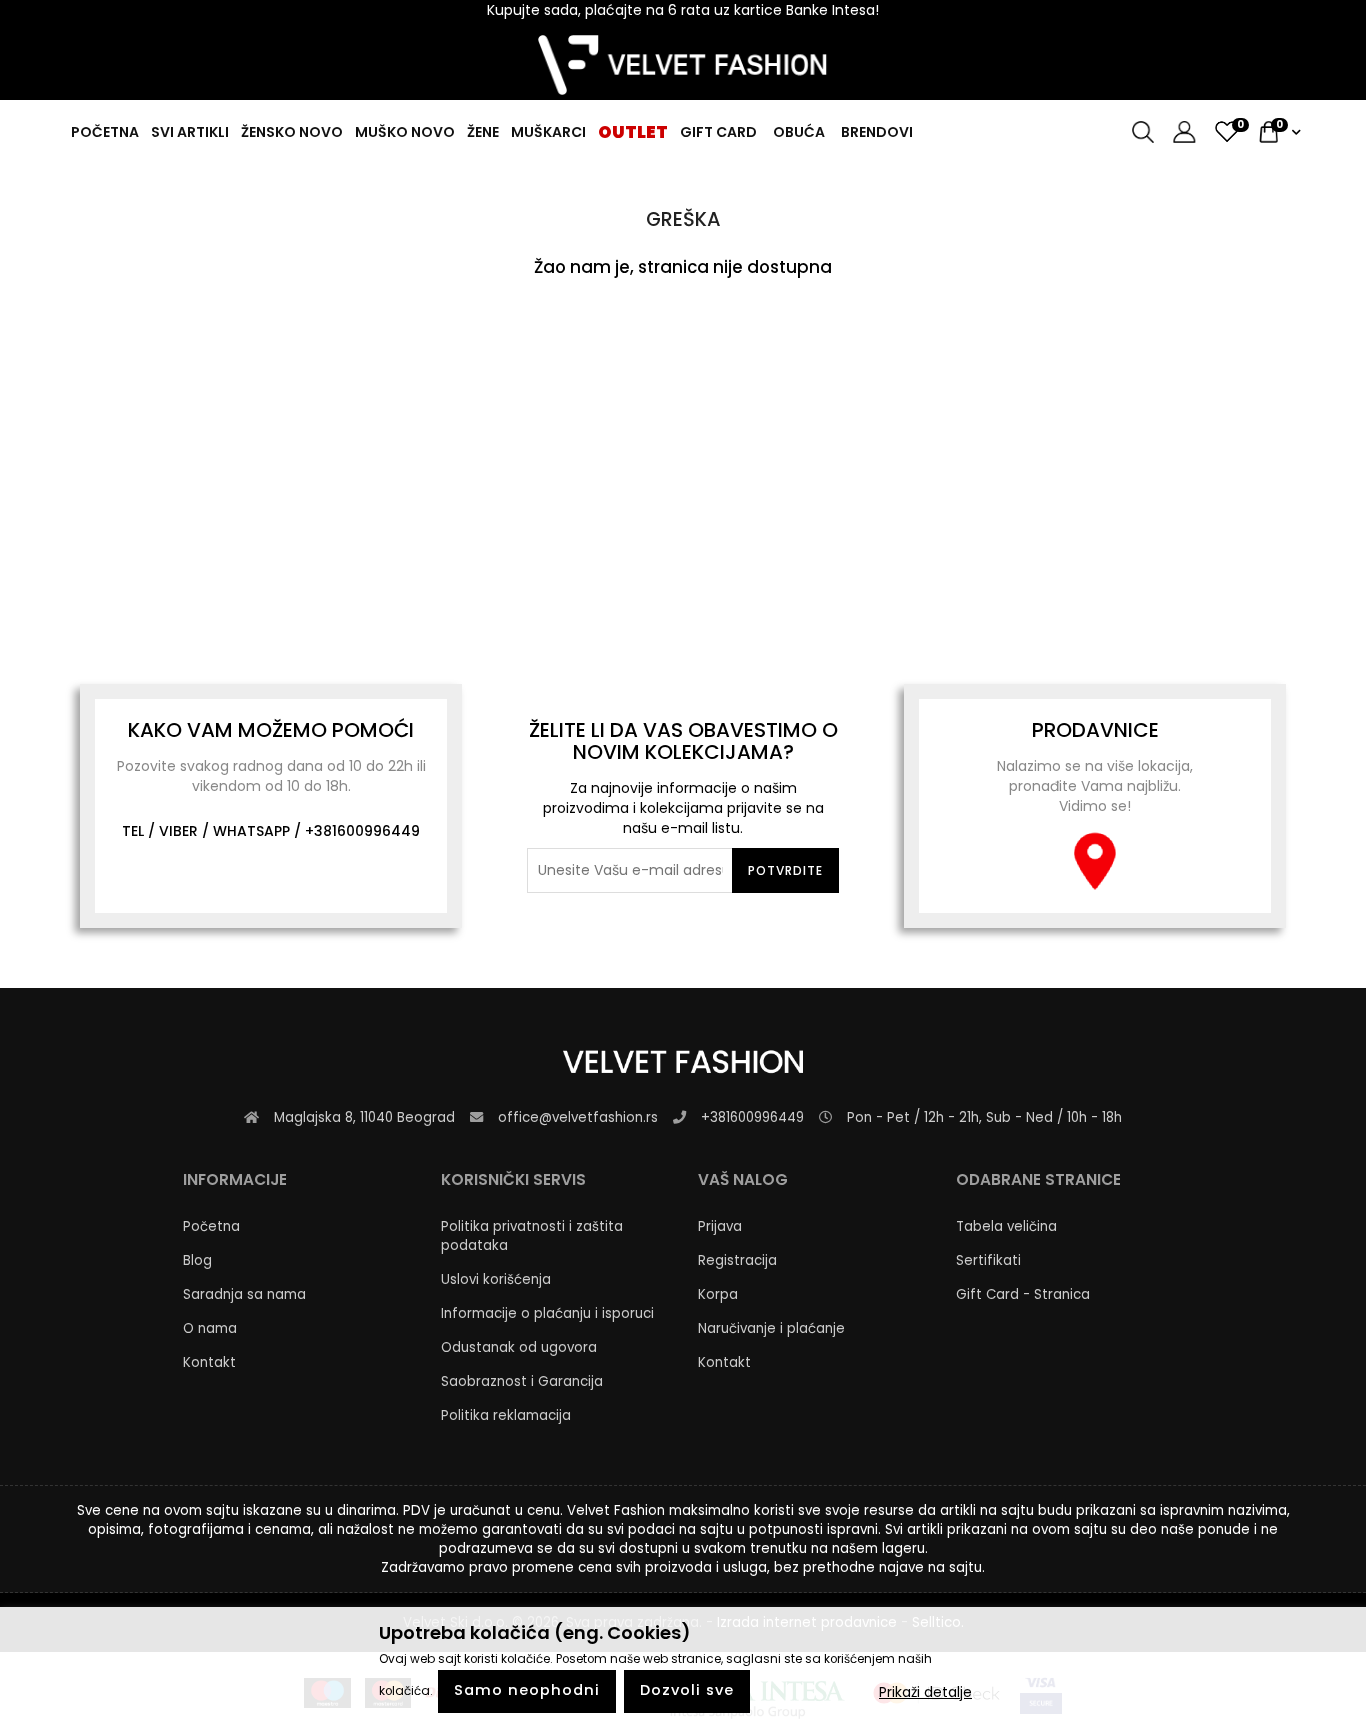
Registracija (737, 1260)
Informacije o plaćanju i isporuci (547, 1313)
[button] (1177, 132)
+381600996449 (362, 831)
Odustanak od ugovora (519, 1347)
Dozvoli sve (687, 1691)
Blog (197, 1260)
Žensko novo (292, 132)
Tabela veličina (1006, 1226)
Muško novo (405, 132)
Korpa (718, 1294)
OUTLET (633, 132)
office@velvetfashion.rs (578, 1117)
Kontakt (209, 1362)
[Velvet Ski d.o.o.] (683, 65)
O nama (210, 1328)
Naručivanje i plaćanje (771, 1328)
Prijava (720, 1226)
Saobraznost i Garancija (522, 1381)
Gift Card (718, 132)
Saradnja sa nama (244, 1294)
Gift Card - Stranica (1023, 1294)
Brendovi (877, 132)
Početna (105, 132)
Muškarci (548, 132)
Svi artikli (190, 132)
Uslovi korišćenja (496, 1279)
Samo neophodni (527, 1691)
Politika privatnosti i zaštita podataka (532, 1236)
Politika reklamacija (506, 1415)
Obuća (799, 132)
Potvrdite (785, 870)
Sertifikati (988, 1260)
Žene (483, 132)
